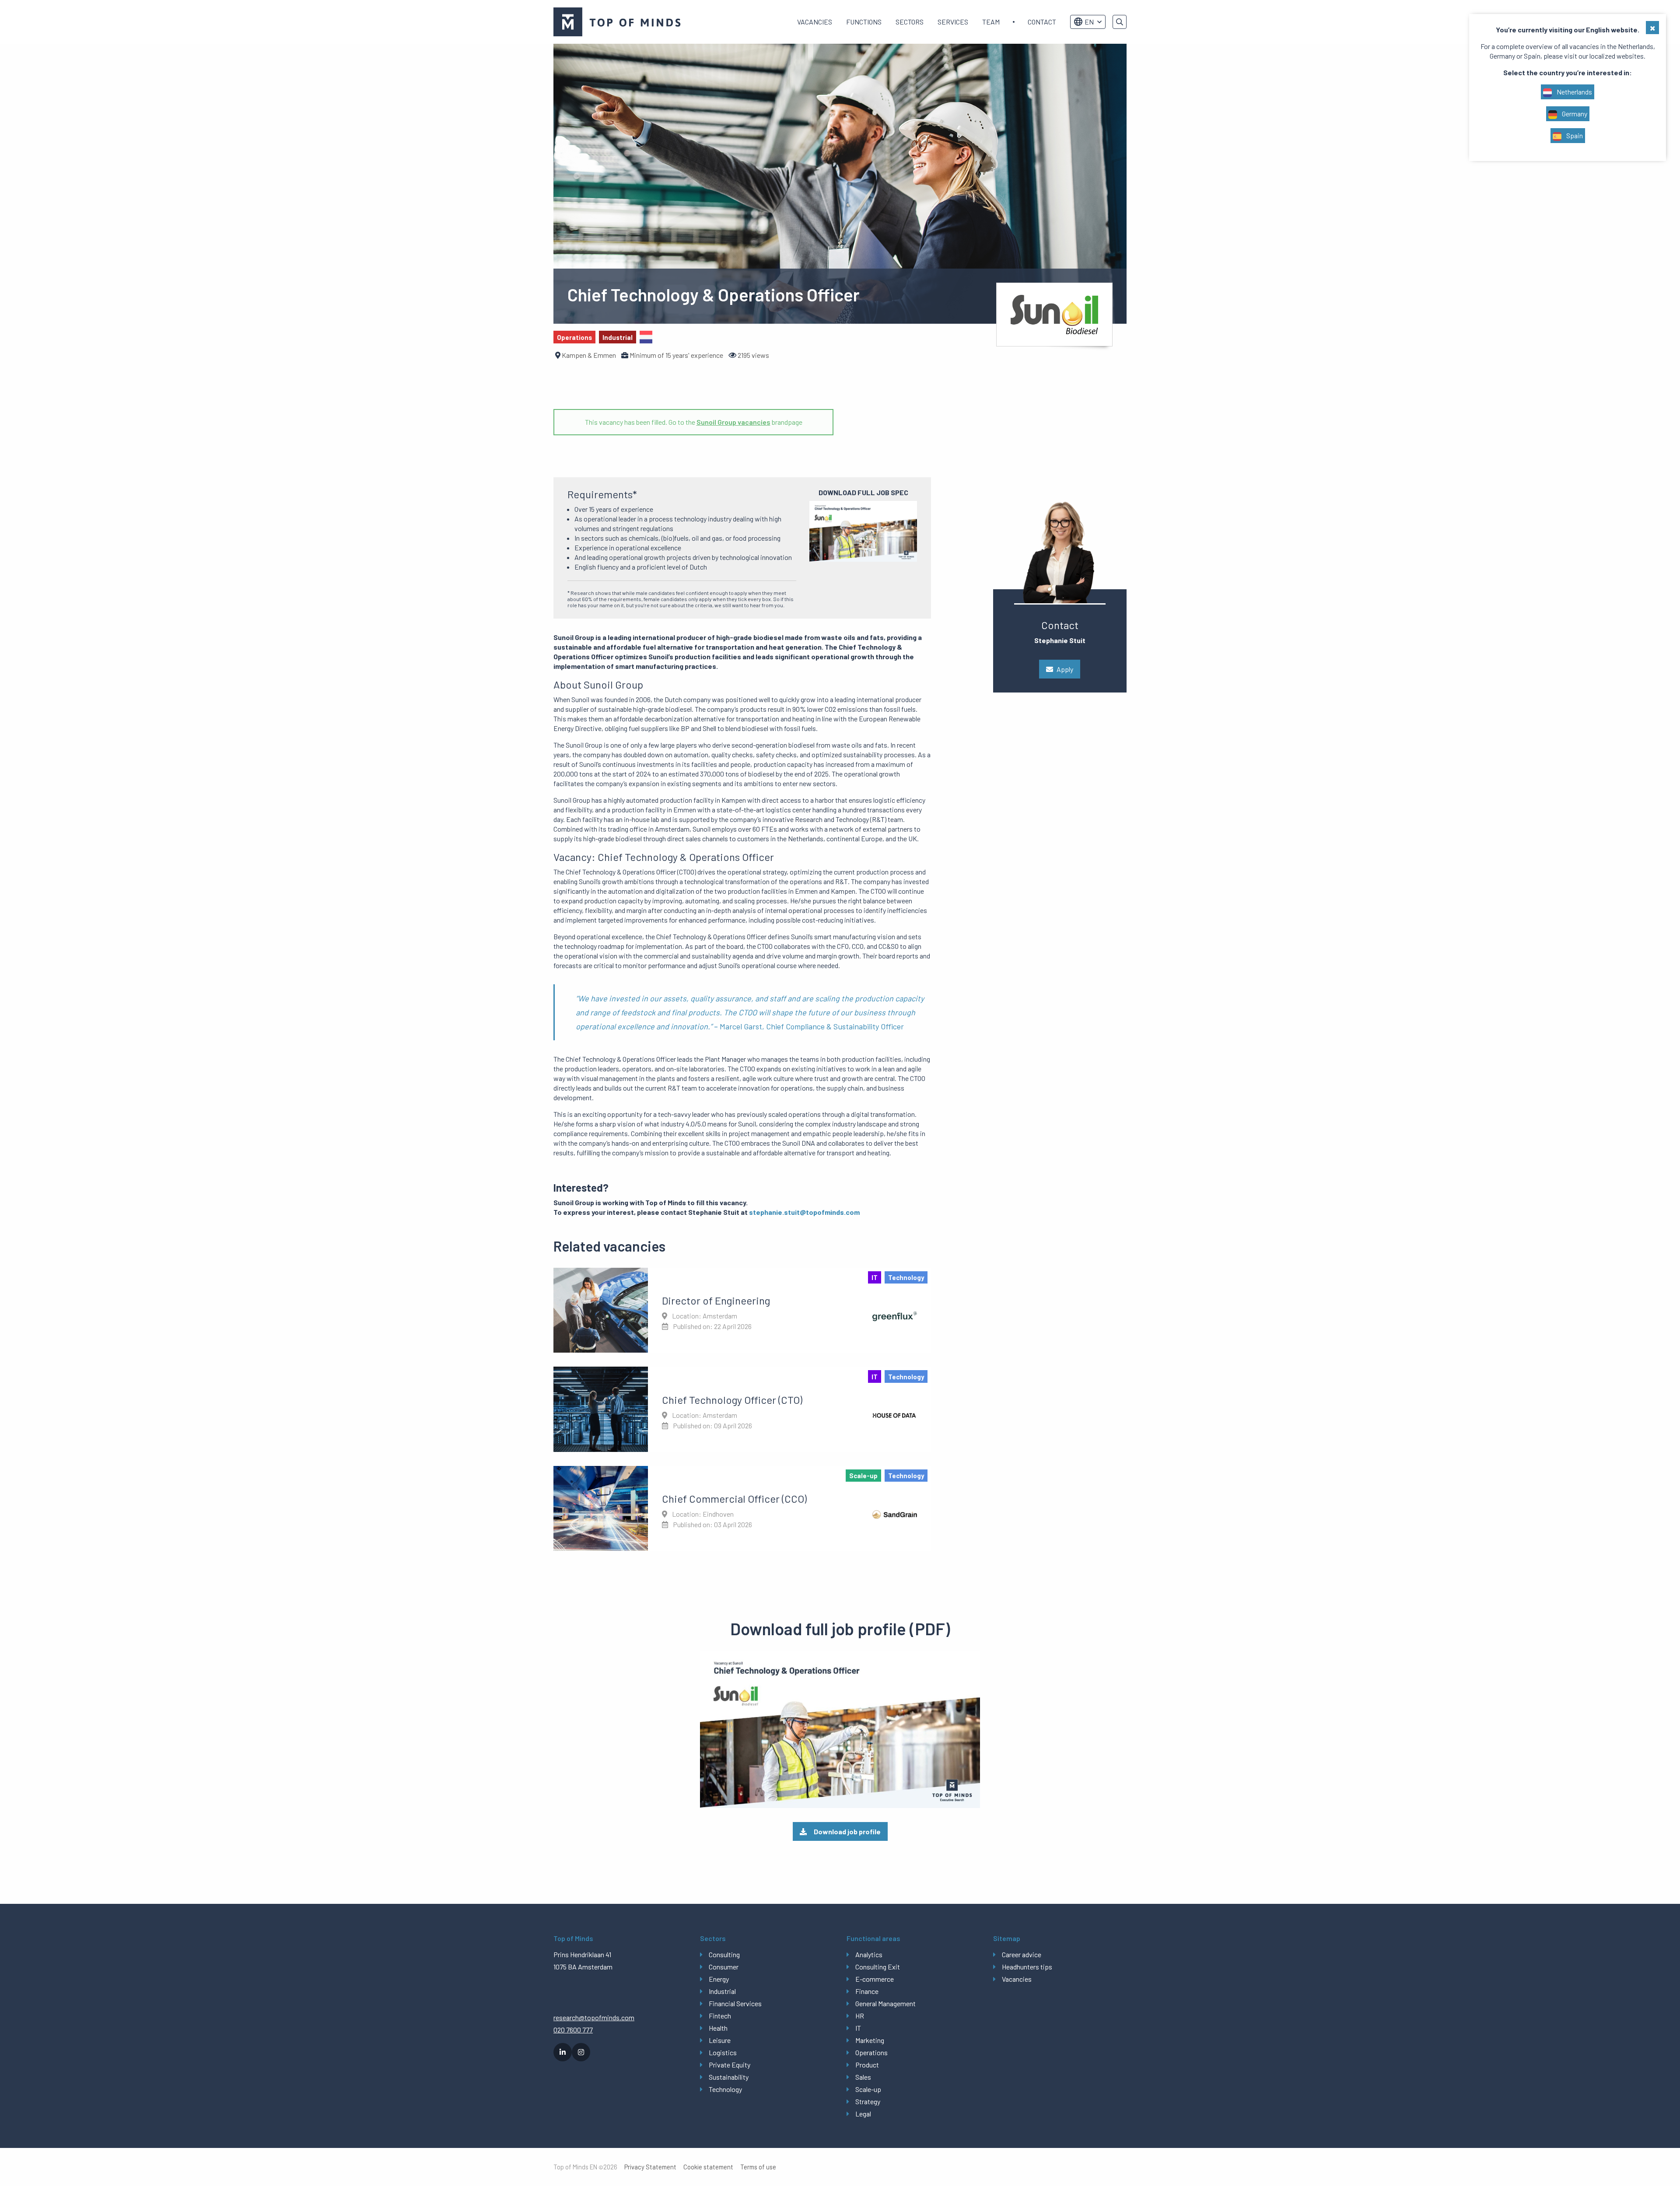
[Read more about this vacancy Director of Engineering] (742, 1310)
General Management (885, 2003)
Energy (719, 1979)
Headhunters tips (1027, 1967)
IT (858, 2028)
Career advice (1022, 1954)
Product (867, 2065)
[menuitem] (815, 22)
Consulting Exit (878, 1967)
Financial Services (735, 2003)
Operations (871, 2052)
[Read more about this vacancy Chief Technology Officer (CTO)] (742, 1409)
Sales (863, 2077)
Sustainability (729, 2077)
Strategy (868, 2101)
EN (1089, 22)
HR (860, 2016)
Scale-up (868, 2089)
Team (991, 22)
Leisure (720, 2040)
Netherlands (1574, 92)
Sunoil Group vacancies (733, 422)
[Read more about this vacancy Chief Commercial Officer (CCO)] (742, 1508)
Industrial (722, 1991)
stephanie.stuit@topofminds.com (804, 1212)
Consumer (724, 1967)
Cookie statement (708, 2167)
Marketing (870, 2040)
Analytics (869, 1954)
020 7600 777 (573, 2030)
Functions (864, 22)
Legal (863, 2114)
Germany (1574, 114)
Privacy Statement (650, 2167)
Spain (1574, 135)
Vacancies (815, 22)
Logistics (723, 2052)
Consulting (724, 1954)
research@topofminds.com (594, 2017)
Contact (1042, 22)
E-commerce (875, 1979)
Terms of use (758, 2167)
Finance (867, 1991)
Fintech (720, 2016)
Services (953, 22)
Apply (1065, 669)
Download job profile (847, 1831)
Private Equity (730, 2065)
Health (718, 2028)
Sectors (910, 22)
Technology (725, 2089)
